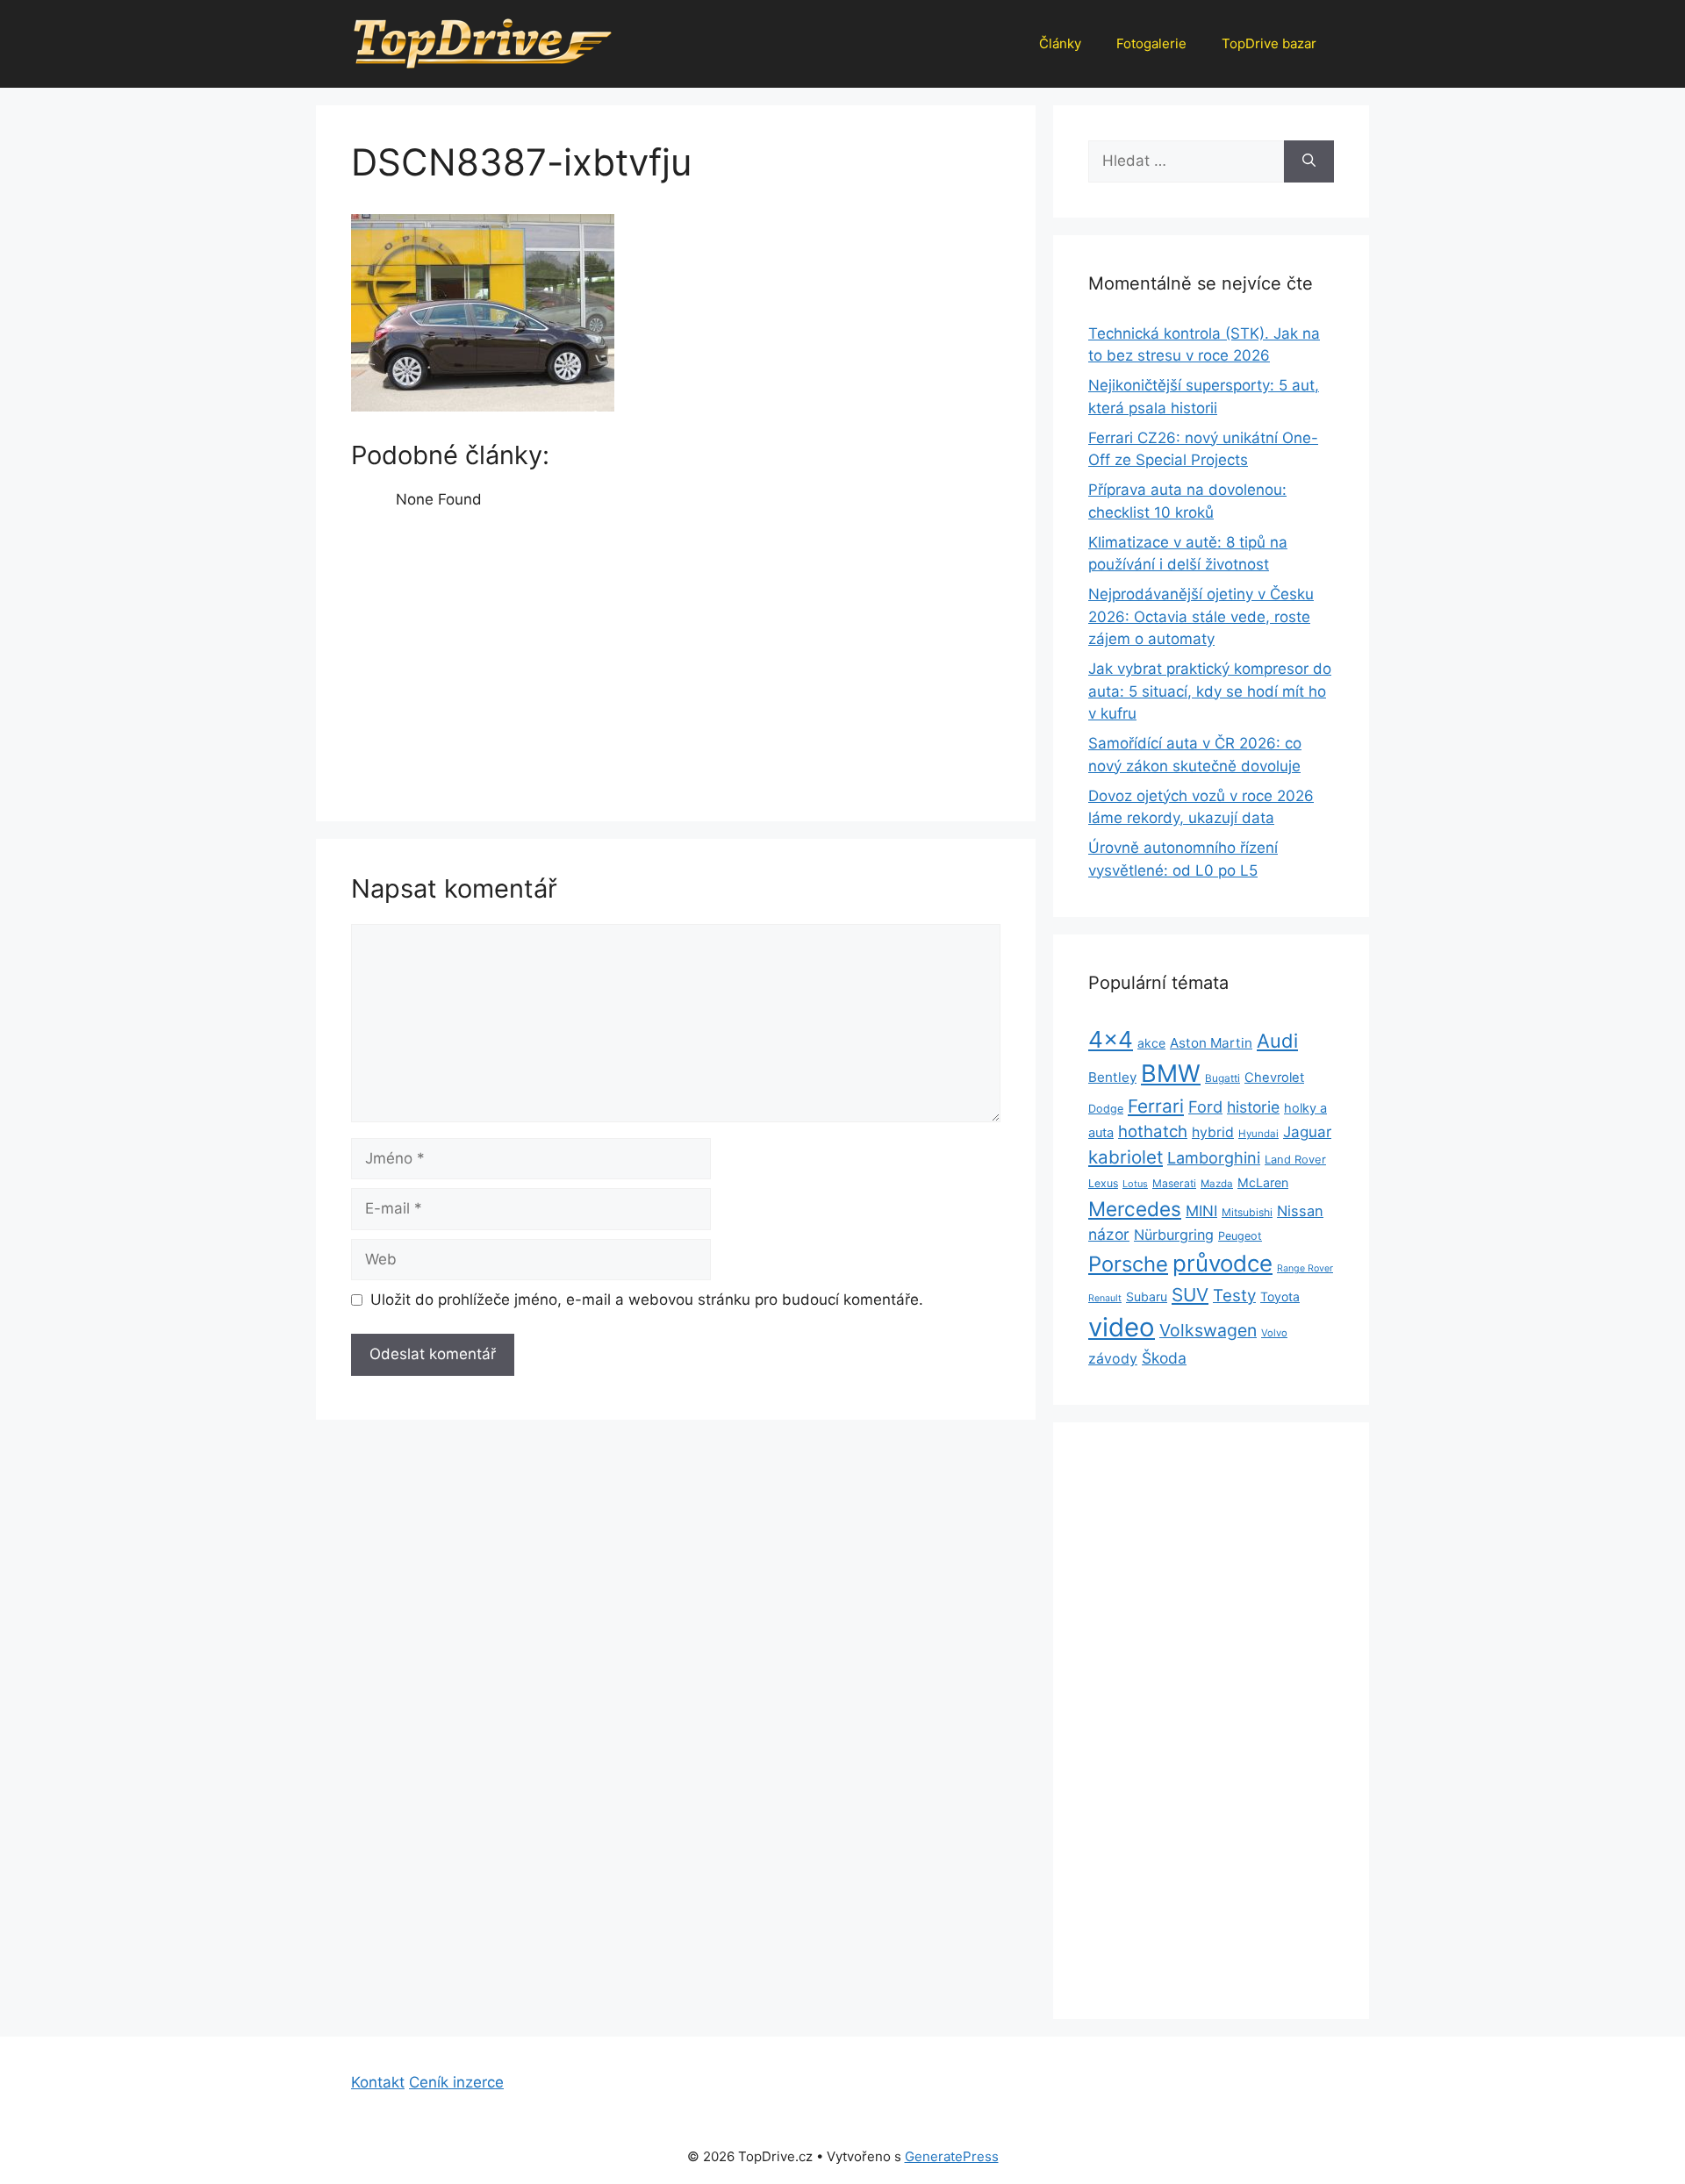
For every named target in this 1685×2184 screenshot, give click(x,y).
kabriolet (1126, 1157)
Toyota (1280, 1296)
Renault (1105, 1298)
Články (1060, 43)
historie (1253, 1107)
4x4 (1111, 1039)
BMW (1171, 1074)
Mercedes (1135, 1209)
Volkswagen (1208, 1330)
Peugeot (1240, 1236)
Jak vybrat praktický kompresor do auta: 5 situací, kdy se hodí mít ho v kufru (1210, 691)
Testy (1234, 1296)
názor (1109, 1234)
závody (1113, 1359)
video (1122, 1327)
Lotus (1135, 1184)
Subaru (1147, 1296)
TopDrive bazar (1269, 43)
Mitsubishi (1247, 1212)
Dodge (1106, 1109)
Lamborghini (1214, 1158)
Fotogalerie (1151, 43)
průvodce (1223, 1263)
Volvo (1274, 1333)
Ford (1205, 1106)
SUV (1190, 1295)
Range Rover (1305, 1268)
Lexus (1103, 1183)
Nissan (1300, 1211)
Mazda (1217, 1184)
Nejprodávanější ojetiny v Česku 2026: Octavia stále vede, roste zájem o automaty (1201, 616)
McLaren (1263, 1182)
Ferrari (1156, 1106)
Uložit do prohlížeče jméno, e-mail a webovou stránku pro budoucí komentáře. (647, 1300)
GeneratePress (952, 2156)
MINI (1201, 1211)
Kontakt (378, 2082)
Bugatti (1223, 1078)
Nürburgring (1174, 1235)
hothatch (1153, 1131)
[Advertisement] (676, 656)
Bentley (1112, 1077)
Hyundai (1258, 1134)
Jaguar (1307, 1132)
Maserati (1174, 1183)
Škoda (1164, 1358)
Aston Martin (1211, 1043)
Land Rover (1295, 1159)
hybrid (1213, 1132)
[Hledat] (1309, 161)
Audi (1277, 1041)
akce (1151, 1043)
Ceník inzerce (456, 2082)
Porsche (1128, 1264)
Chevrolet (1274, 1078)
